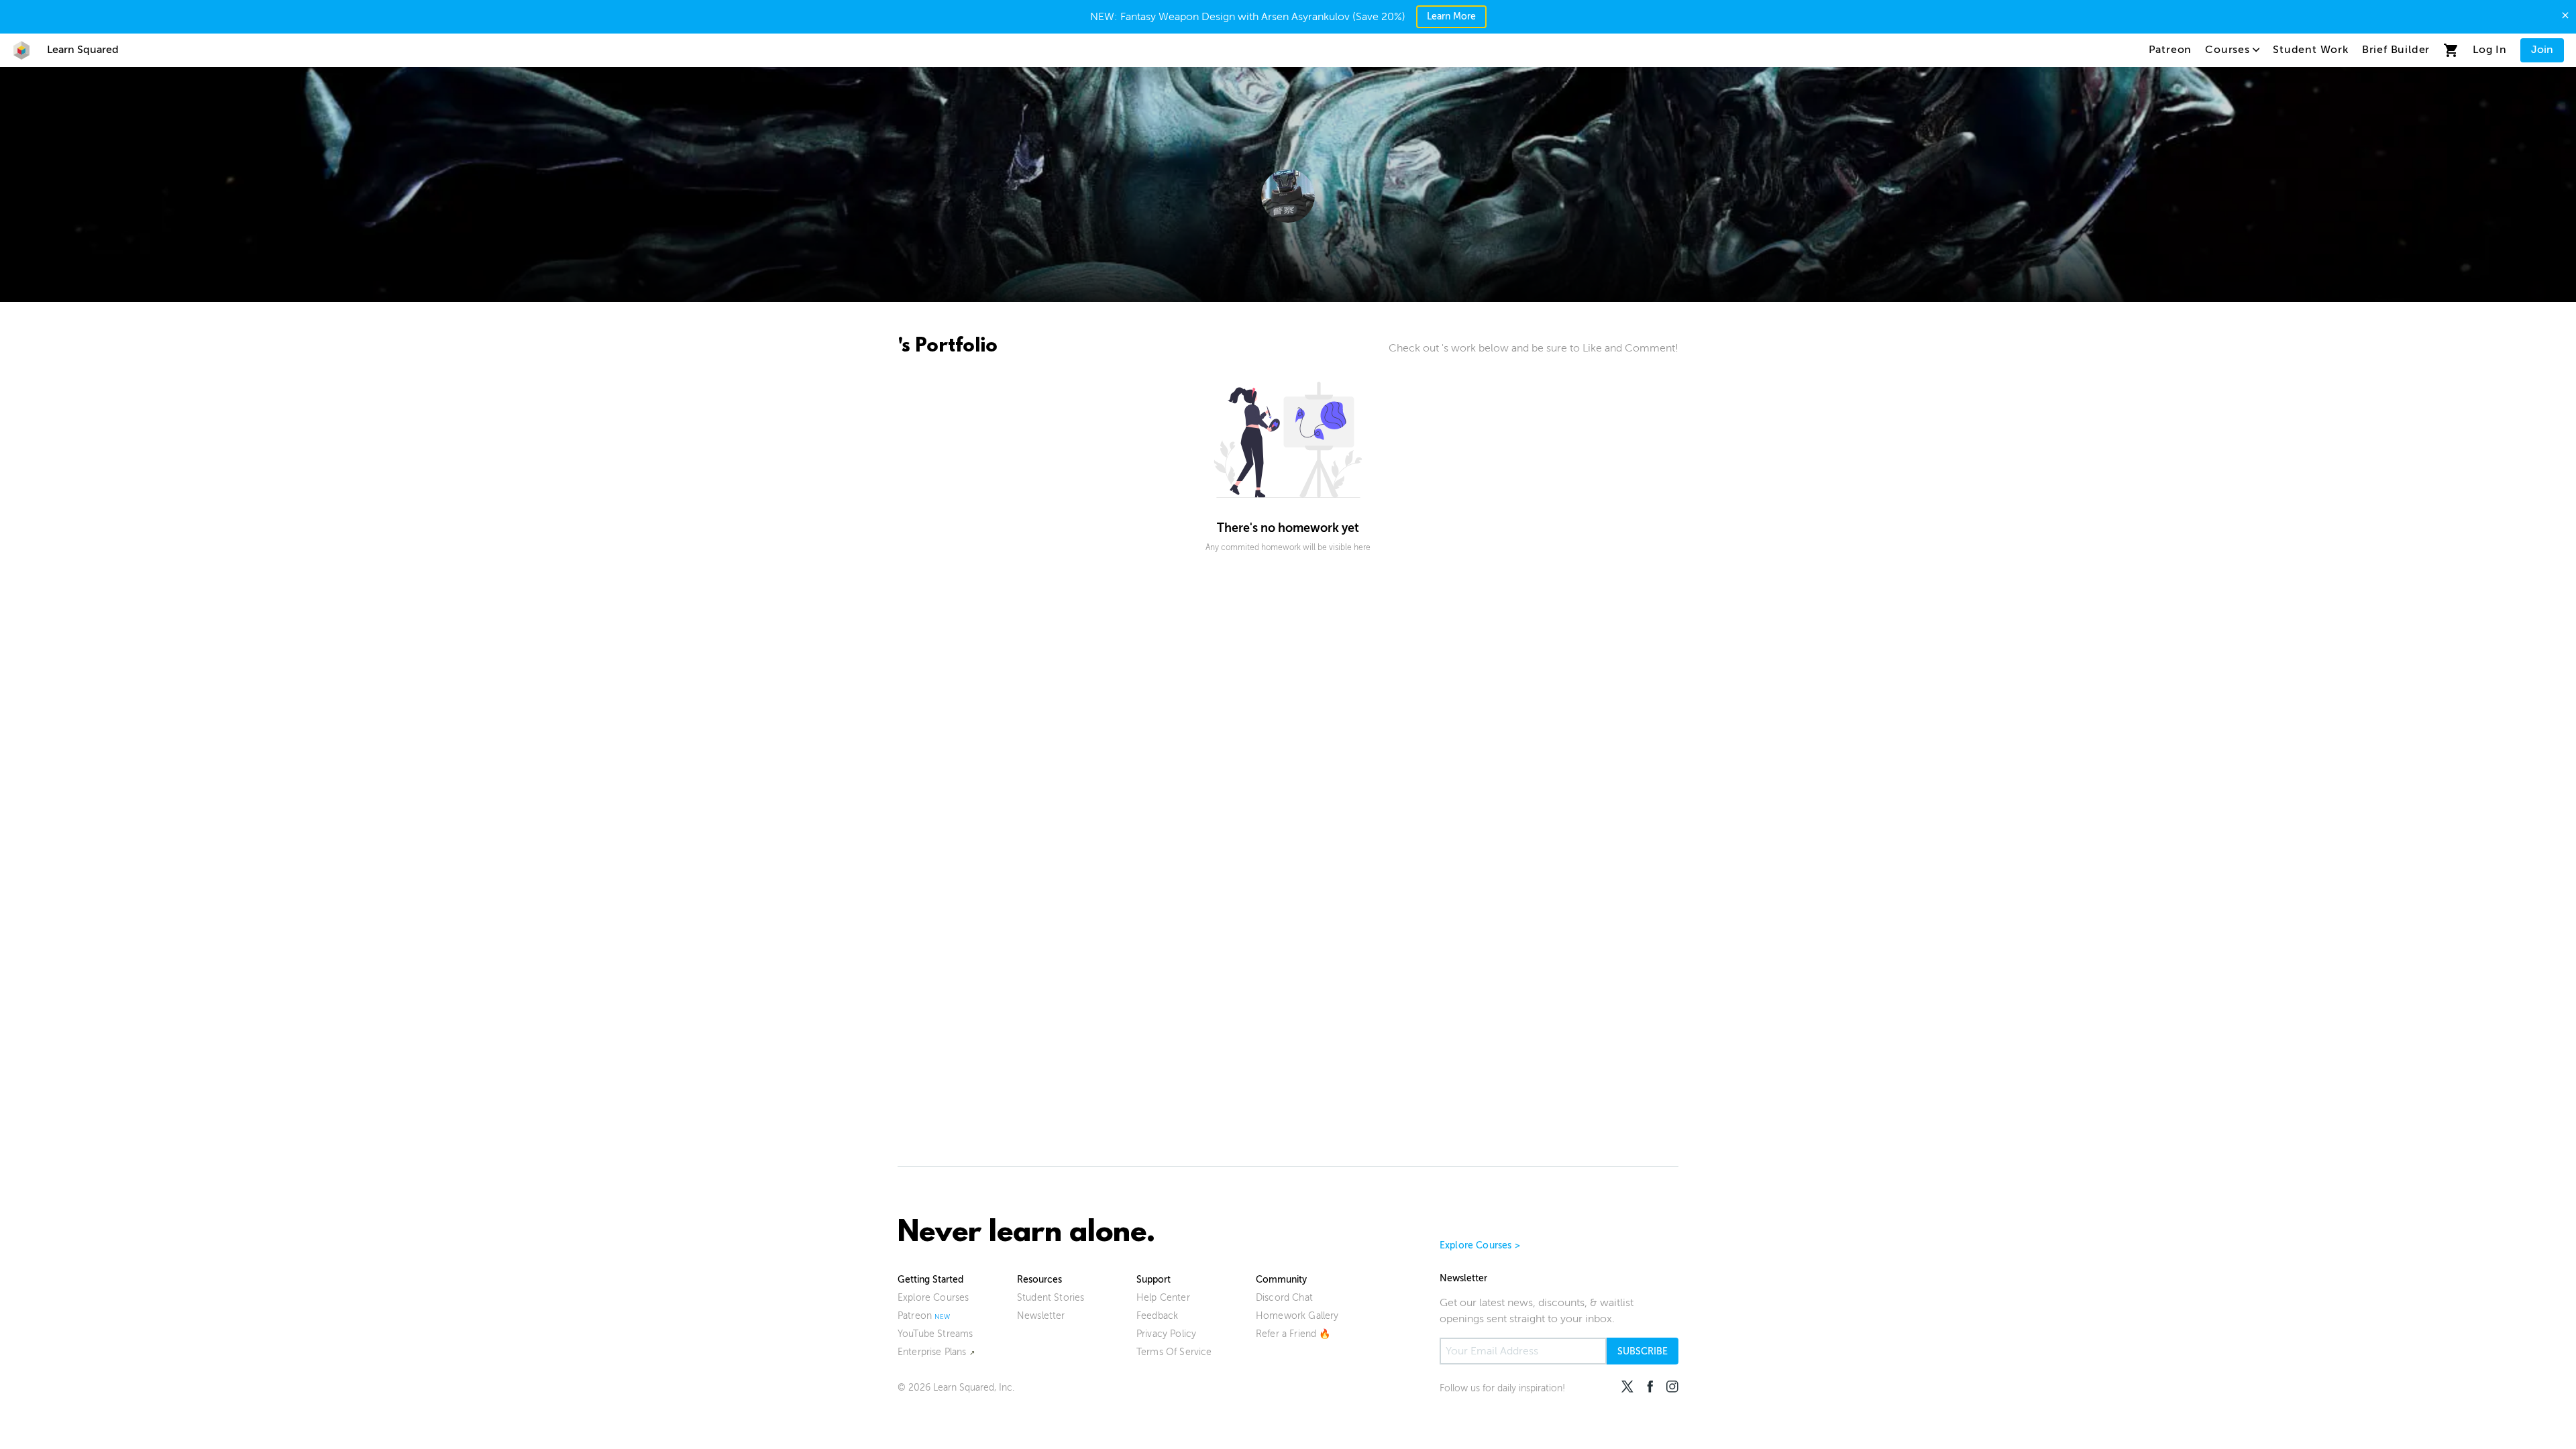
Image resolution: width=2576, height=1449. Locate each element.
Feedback (1157, 1316)
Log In (2490, 50)
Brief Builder (2396, 50)
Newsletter (1041, 1316)
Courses (2228, 50)
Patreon (2170, 50)
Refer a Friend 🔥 (1293, 1334)
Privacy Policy (1166, 1334)
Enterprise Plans (932, 1352)
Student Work (2311, 50)
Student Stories (1051, 1298)
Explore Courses (933, 1298)
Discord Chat (1284, 1298)
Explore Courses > (1480, 1245)
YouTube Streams (935, 1334)
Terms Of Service (1174, 1352)
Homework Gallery (1297, 1316)
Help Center (1163, 1298)
